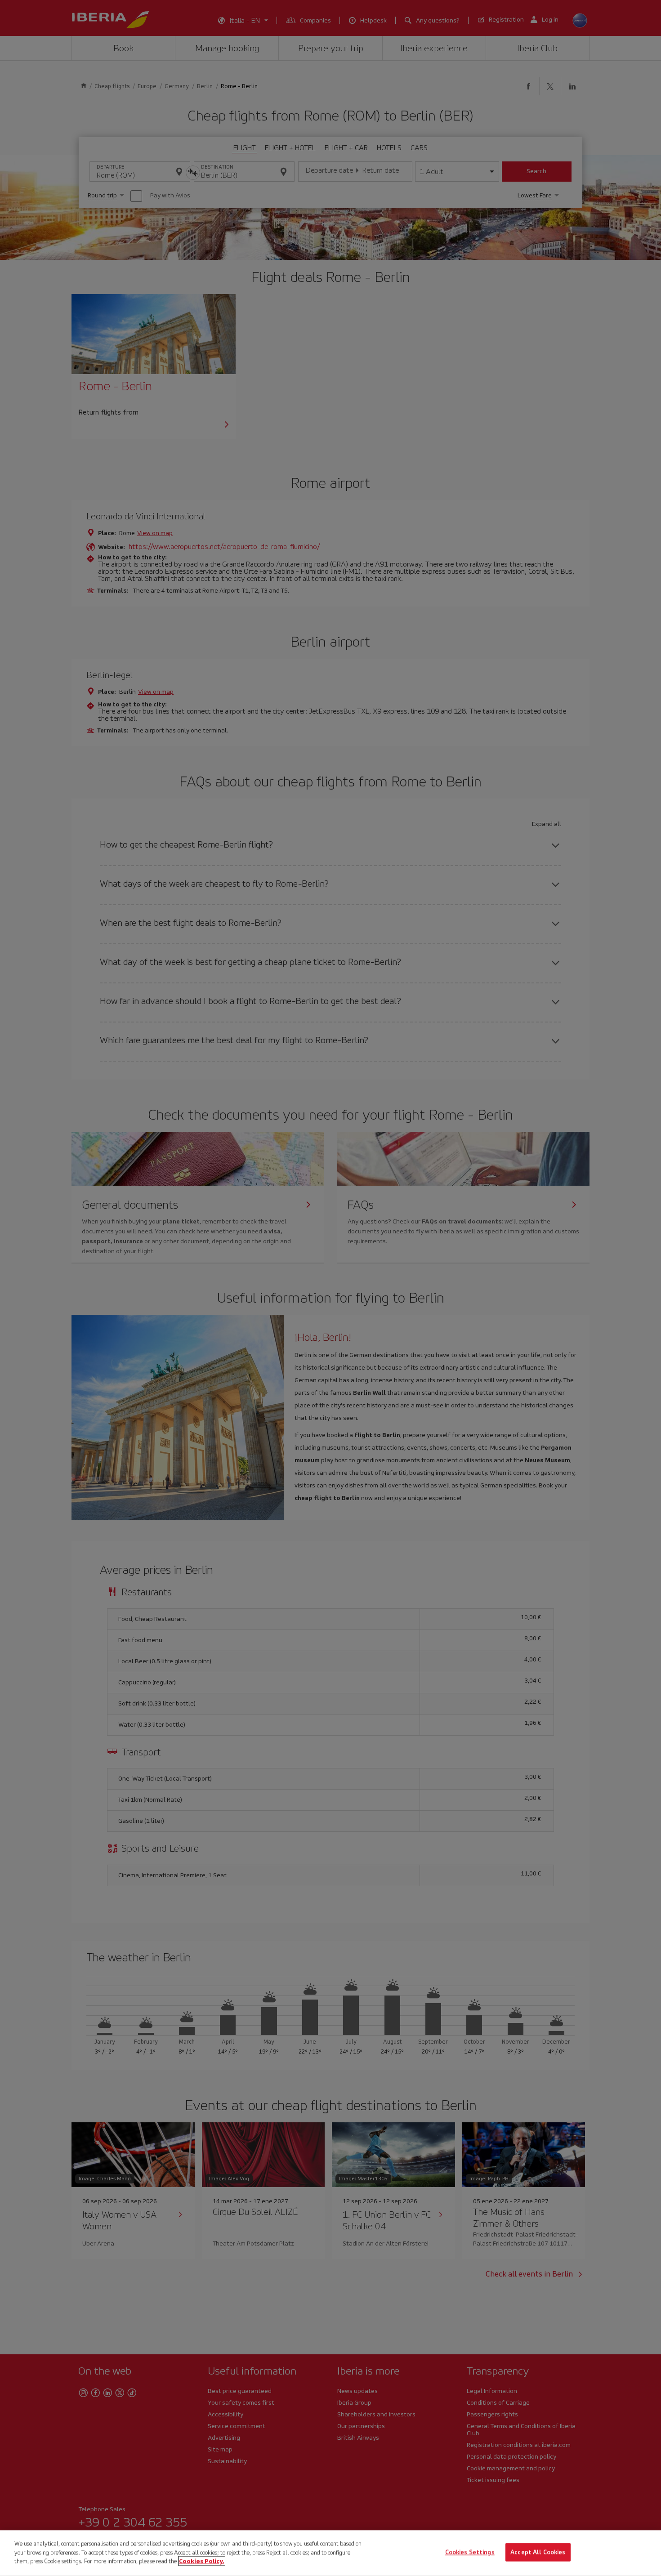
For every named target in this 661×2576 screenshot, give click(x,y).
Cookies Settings (470, 2552)
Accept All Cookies (538, 2552)
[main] (330, 2553)
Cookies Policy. (202, 2561)
